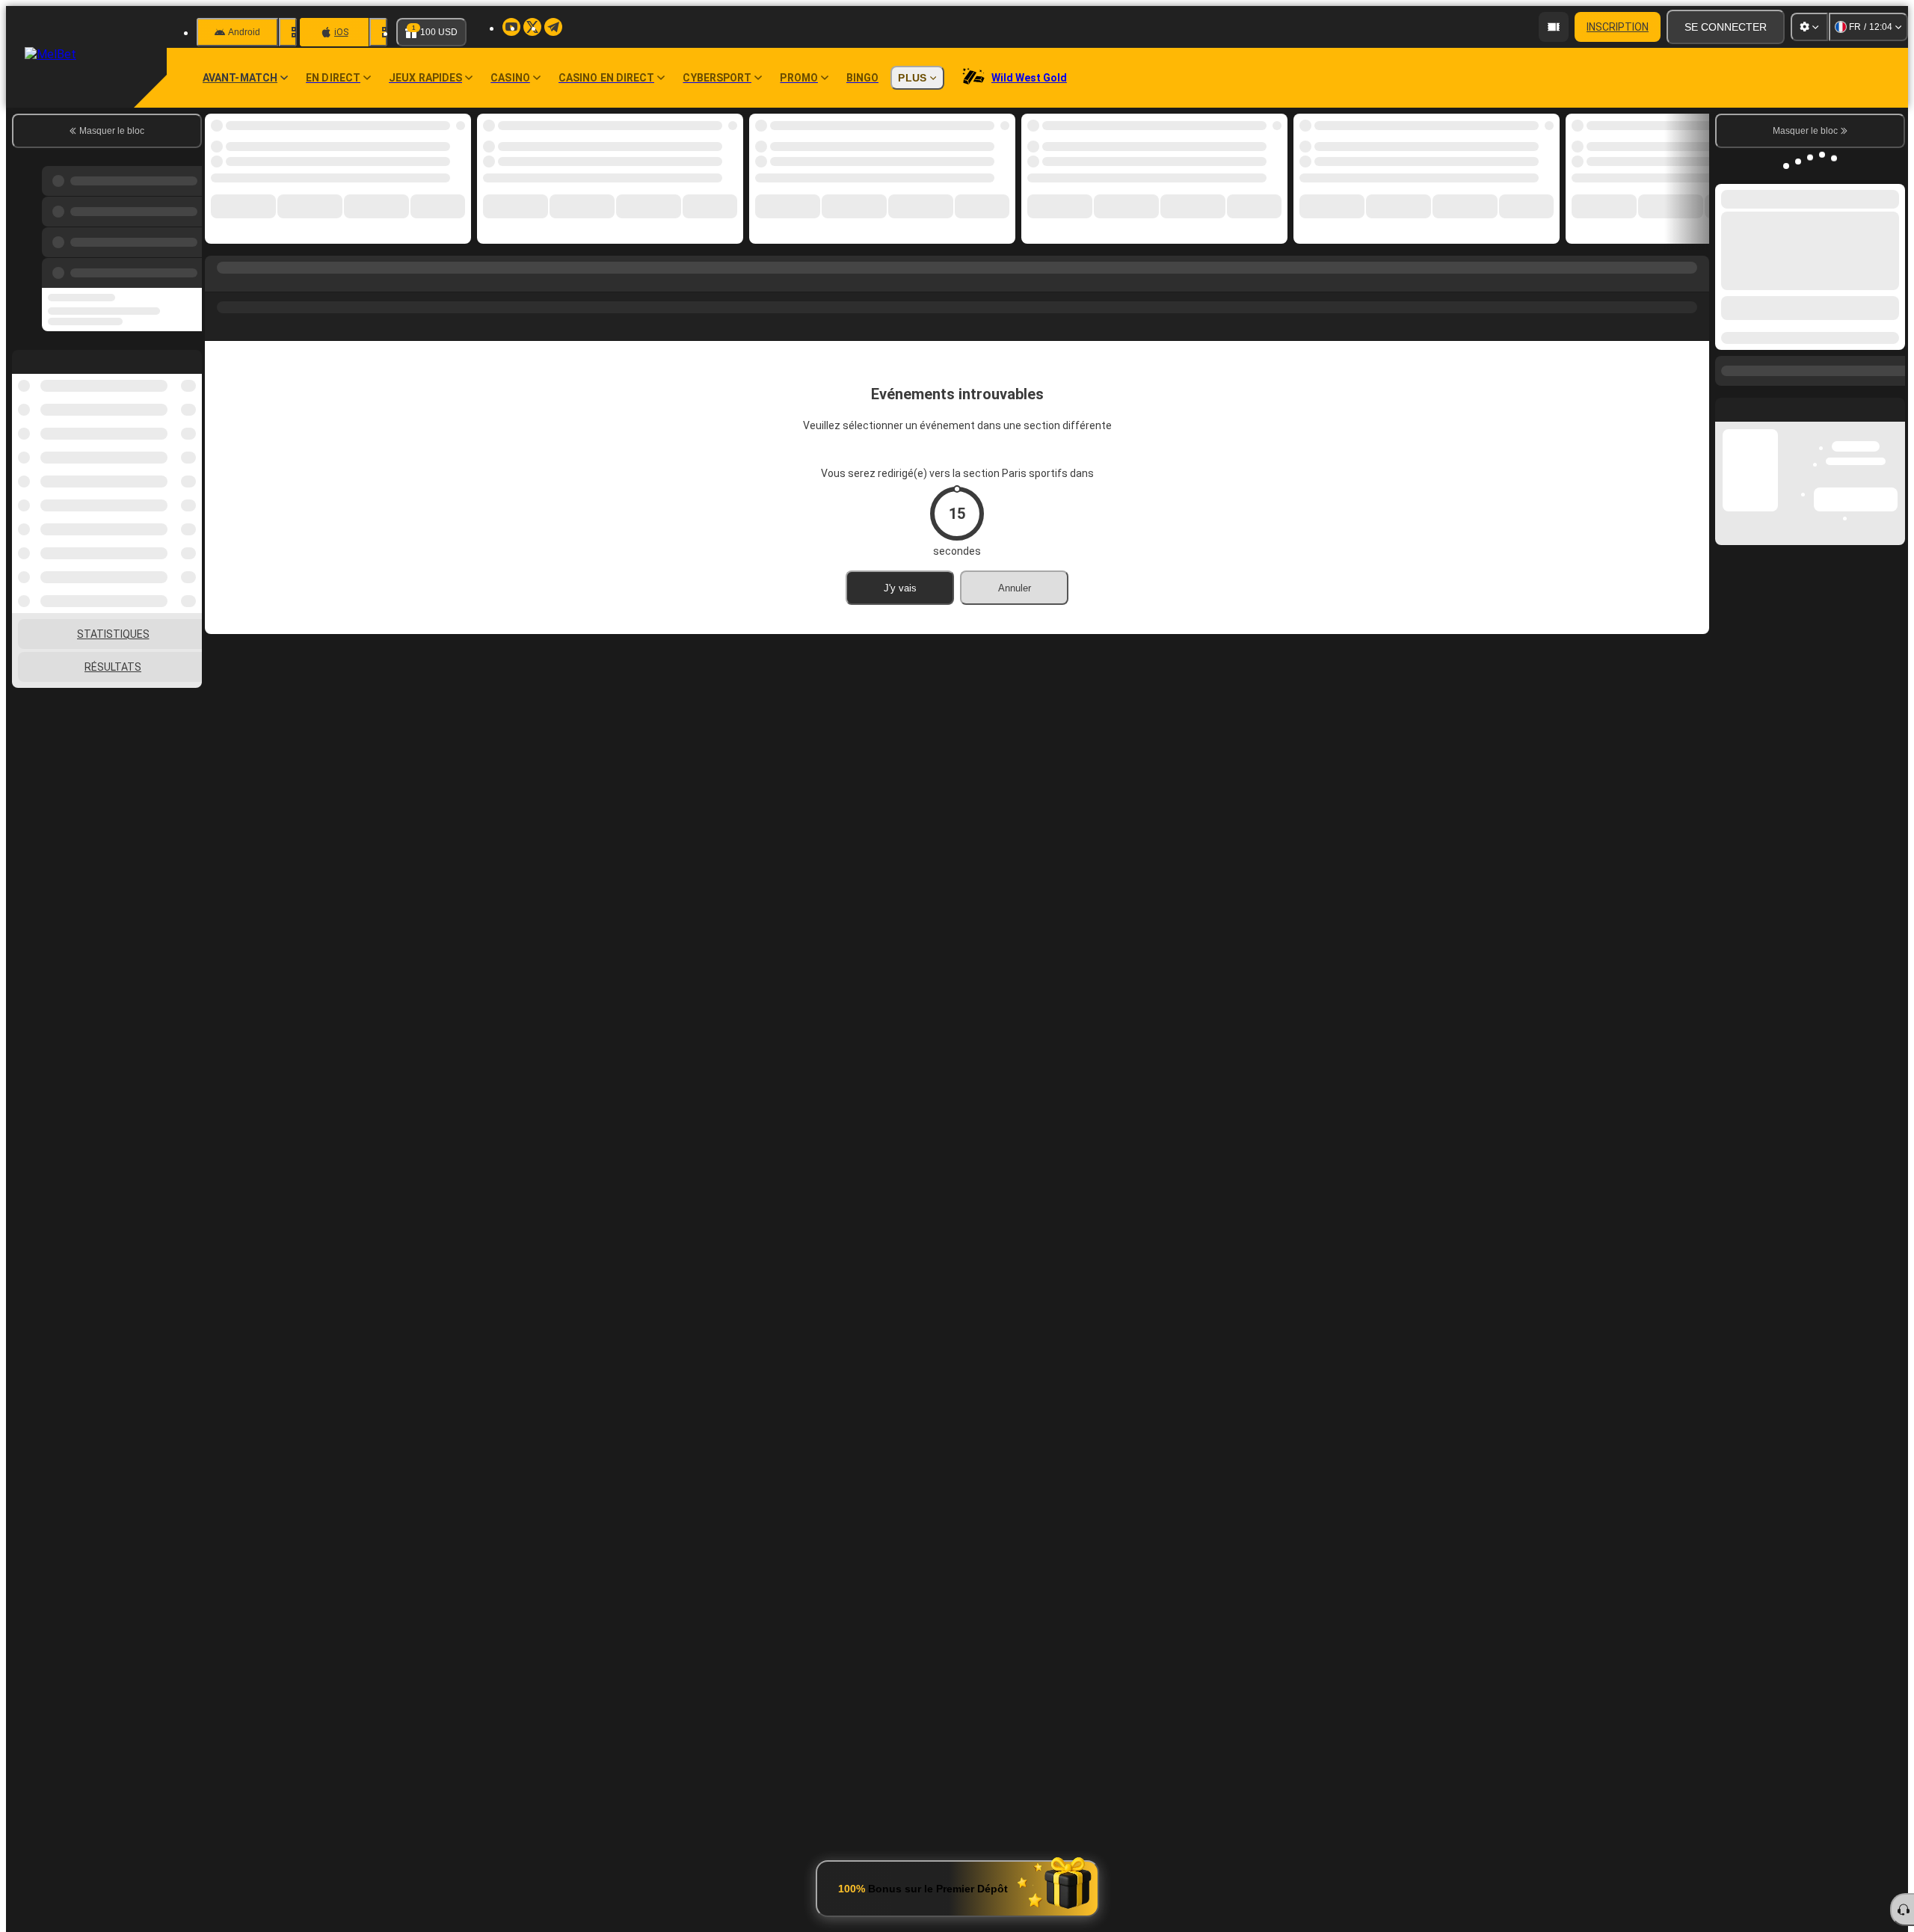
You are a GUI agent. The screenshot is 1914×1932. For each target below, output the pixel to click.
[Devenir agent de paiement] (1554, 27)
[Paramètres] (1809, 27)
